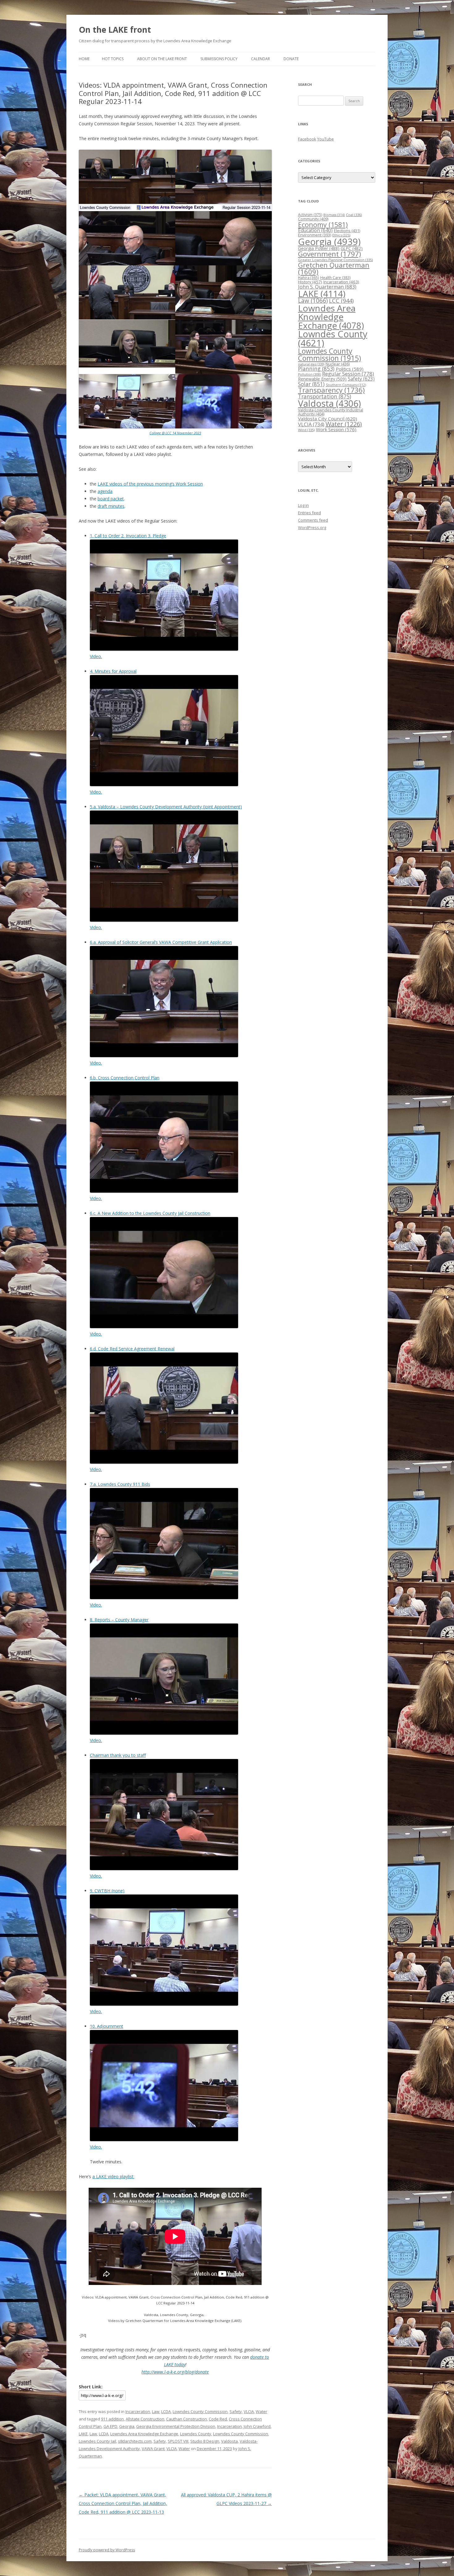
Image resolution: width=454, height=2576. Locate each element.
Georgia (127, 2426)
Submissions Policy (219, 59)
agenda (105, 491)
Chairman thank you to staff (118, 1755)
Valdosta (229, 2441)
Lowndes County (196, 2434)
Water (261, 2411)
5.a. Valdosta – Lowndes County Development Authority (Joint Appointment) (166, 807)
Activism (310, 215)
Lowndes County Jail (97, 2441)
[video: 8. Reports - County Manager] (164, 1733)
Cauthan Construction (187, 2419)
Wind (306, 430)
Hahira (309, 277)
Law (156, 2411)
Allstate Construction (145, 2419)
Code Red (218, 2419)
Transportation (325, 396)
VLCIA (249, 2411)
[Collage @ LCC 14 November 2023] (175, 427)
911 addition (112, 2419)
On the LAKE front (115, 30)
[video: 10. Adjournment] (164, 2139)
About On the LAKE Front (162, 59)
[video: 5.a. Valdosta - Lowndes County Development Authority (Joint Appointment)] (164, 920)
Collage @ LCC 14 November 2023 (175, 433)
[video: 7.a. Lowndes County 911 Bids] (164, 1597)
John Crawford (257, 2426)
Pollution (309, 374)
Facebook (307, 139)
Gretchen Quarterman (334, 268)
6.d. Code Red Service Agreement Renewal (132, 1349)
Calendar (261, 59)
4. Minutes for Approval (113, 671)
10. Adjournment (107, 2026)
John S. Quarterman (327, 287)
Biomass (334, 215)
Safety (236, 2411)
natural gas (311, 364)
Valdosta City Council (328, 419)
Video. (96, 656)
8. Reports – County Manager (119, 1620)
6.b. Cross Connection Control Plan (125, 1078)
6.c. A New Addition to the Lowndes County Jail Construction (150, 1213)
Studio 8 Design (205, 2441)
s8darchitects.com (135, 2441)
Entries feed (309, 513)
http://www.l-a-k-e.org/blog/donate (175, 2372)
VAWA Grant (153, 2449)
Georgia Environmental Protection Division (176, 2426)
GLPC (352, 248)
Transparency (331, 390)
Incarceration (138, 2411)
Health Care (335, 278)
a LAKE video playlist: (113, 2176)
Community (313, 219)
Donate (291, 59)
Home (84, 59)
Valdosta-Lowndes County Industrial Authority (331, 412)
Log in (303, 505)
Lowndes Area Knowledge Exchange (144, 2434)
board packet (111, 499)
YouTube (326, 139)
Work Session (336, 429)
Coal (354, 215)
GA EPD (110, 2426)
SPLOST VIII (178, 2441)
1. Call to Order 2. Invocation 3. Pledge (128, 536)
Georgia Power (319, 248)
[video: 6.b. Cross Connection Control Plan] (164, 1191)
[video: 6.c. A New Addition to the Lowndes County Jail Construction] (164, 1326)
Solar (311, 384)
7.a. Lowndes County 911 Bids (120, 1484)
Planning (316, 369)
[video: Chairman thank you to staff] (164, 1868)
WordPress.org (312, 527)
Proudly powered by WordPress (107, 2550)
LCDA (166, 2411)
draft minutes (111, 506)
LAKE (83, 2434)
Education (315, 230)
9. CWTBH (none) (107, 1891)
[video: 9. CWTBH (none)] (164, 2004)
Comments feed (313, 520)
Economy (323, 225)
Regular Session (348, 374)
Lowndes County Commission (200, 2411)
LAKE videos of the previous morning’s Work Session (150, 484)
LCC (341, 300)
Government (330, 254)
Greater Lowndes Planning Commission (335, 260)
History (310, 282)
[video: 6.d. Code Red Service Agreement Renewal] (164, 1462)
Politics (350, 369)
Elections (347, 231)
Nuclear (338, 364)
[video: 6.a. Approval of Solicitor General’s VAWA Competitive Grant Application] (164, 1055)
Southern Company (346, 385)
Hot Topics (113, 59)
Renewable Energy (322, 379)
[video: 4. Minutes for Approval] (164, 784)
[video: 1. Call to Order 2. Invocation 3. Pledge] (164, 649)
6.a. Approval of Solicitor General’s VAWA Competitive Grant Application (161, 942)
